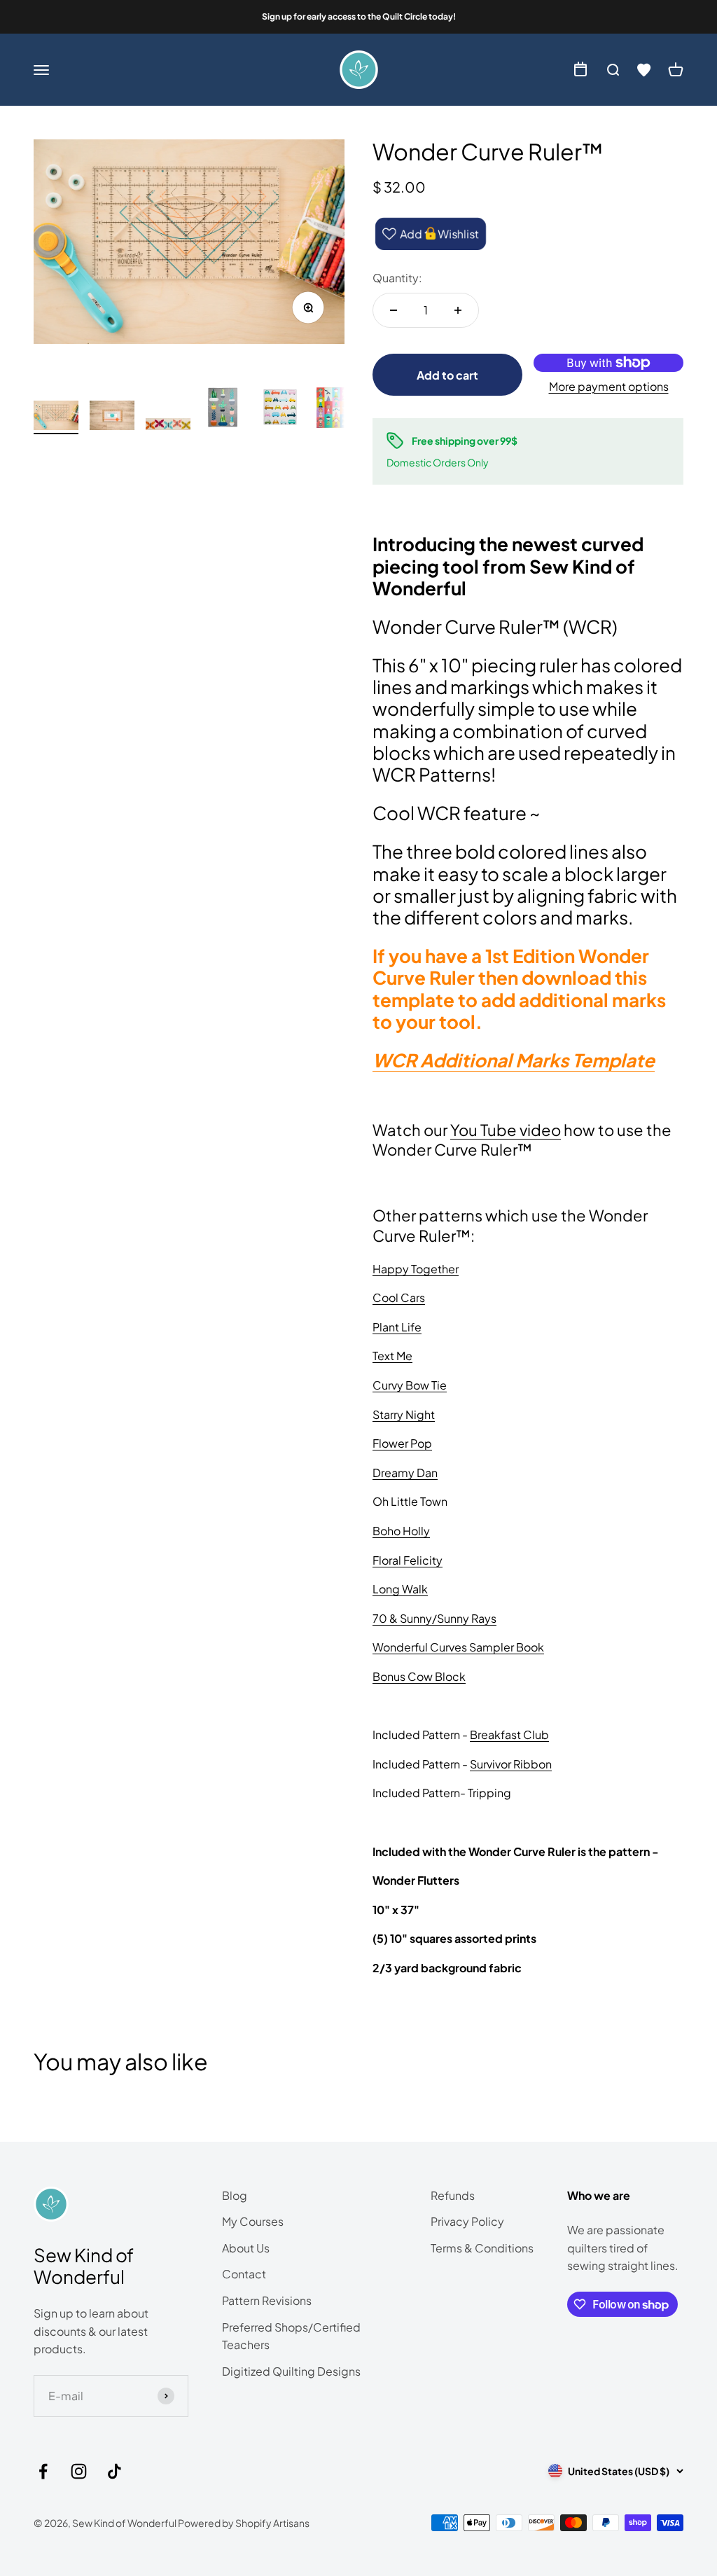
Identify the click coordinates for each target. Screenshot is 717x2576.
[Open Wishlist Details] (644, 70)
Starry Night (404, 1414)
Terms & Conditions (482, 2248)
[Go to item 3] (168, 427)
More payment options (609, 386)
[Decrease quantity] (394, 310)
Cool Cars (399, 1297)
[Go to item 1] (56, 417)
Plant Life (397, 1327)
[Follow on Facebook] (43, 2471)
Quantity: (397, 278)
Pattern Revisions (267, 2300)
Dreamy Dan (405, 1473)
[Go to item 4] (224, 410)
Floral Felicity (408, 1560)
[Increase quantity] (458, 310)
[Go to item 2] (112, 418)
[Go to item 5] (280, 410)
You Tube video (506, 1130)
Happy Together (416, 1269)
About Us (246, 2248)
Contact (244, 2274)
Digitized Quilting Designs (291, 2371)
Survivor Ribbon (511, 1764)
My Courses (253, 2221)
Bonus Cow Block (419, 1676)
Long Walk (400, 1589)
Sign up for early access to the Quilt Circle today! (359, 16)
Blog (235, 2195)
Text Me (392, 1356)
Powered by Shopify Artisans (244, 2523)
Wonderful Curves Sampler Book (458, 1647)
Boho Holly (401, 1531)
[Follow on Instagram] (79, 2471)
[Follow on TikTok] (114, 2471)
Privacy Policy (467, 2221)
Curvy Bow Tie (410, 1385)
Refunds (453, 2195)
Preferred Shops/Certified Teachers (291, 2336)
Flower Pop (402, 1443)
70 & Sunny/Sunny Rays (434, 1618)
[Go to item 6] (336, 410)
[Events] (580, 70)
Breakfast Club (509, 1734)
